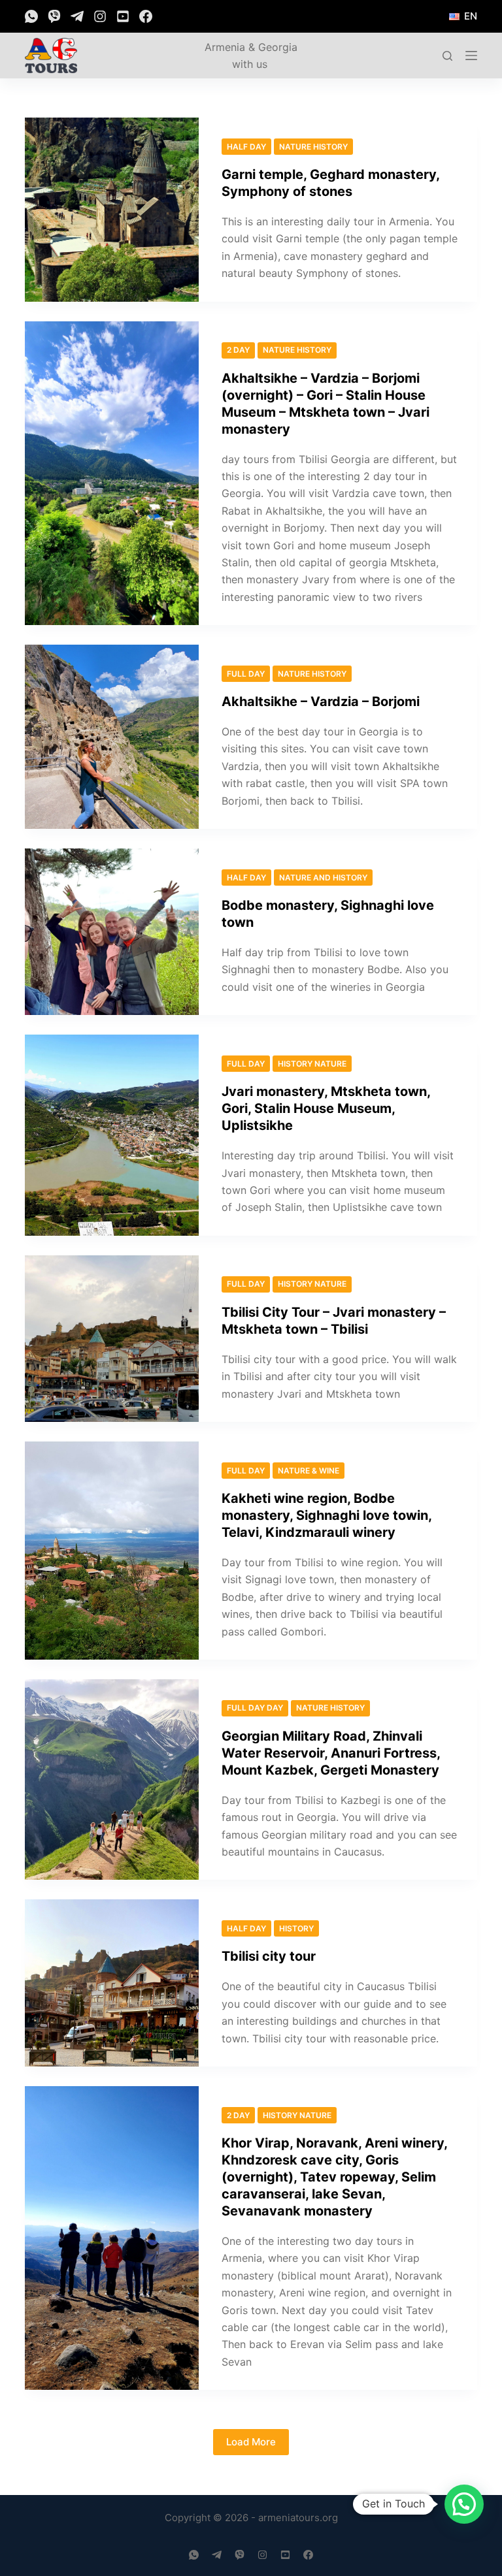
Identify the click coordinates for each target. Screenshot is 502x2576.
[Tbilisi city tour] (111, 1983)
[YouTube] (123, 16)
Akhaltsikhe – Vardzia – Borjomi (321, 701)
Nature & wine (309, 1471)
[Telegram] (77, 16)
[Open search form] (447, 56)
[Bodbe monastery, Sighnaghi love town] (111, 932)
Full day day (255, 1708)
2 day (238, 350)
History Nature (312, 1064)
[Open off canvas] (471, 56)
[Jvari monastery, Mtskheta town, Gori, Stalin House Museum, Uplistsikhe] (111, 1135)
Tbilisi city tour (269, 1956)
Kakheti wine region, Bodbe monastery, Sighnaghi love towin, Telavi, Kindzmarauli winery (326, 1515)
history (296, 1928)
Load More (251, 2442)
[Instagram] (100, 16)
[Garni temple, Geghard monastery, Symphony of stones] (111, 210)
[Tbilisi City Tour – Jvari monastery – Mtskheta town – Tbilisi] (111, 1339)
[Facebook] (146, 16)
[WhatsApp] (31, 16)
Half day (246, 147)
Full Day (246, 674)
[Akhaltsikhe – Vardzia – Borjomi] (111, 737)
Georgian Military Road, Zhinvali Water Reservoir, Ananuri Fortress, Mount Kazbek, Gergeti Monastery (331, 1753)
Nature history (313, 147)
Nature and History (323, 877)
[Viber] (54, 16)
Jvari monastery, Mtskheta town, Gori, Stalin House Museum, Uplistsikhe (326, 1108)
